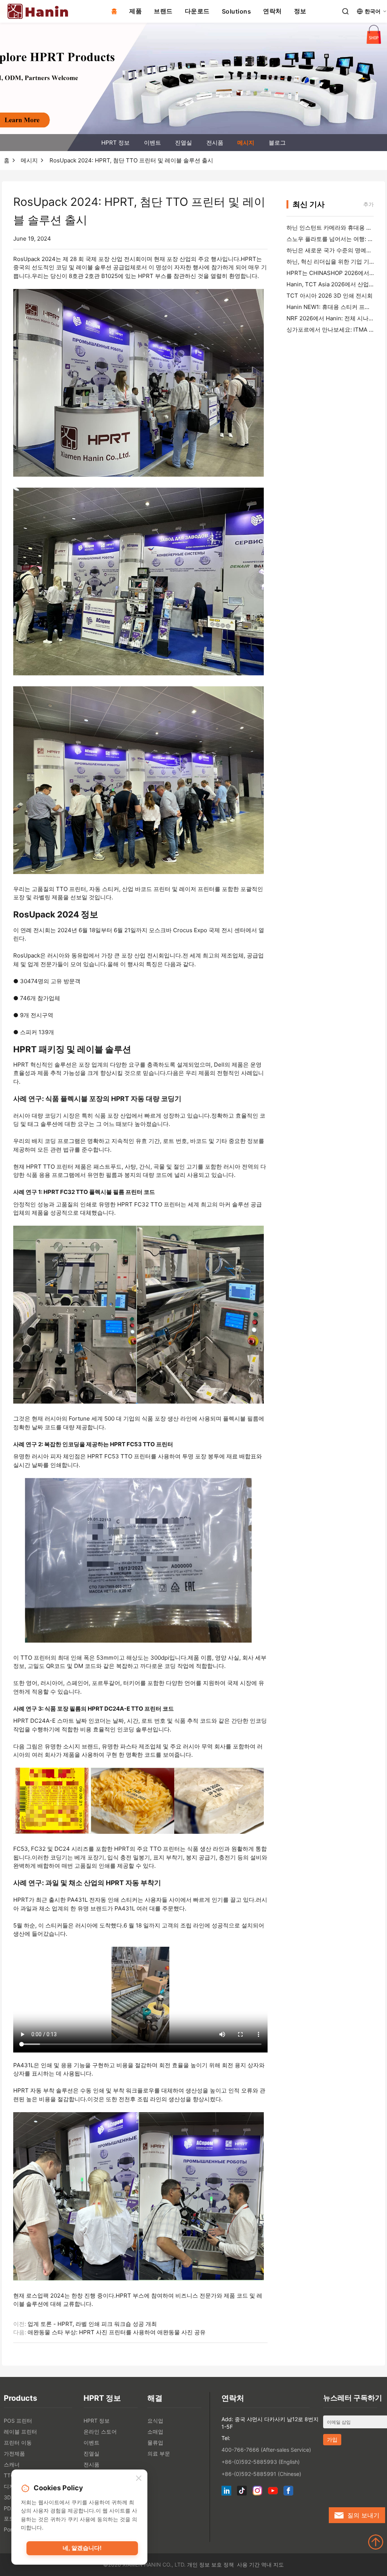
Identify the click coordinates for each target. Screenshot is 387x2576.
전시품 (215, 143)
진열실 (183, 143)
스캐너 (12, 2464)
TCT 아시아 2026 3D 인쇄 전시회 (330, 296)
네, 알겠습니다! (82, 2548)
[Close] (139, 2479)
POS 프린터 (18, 2421)
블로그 (277, 143)
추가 (368, 204)
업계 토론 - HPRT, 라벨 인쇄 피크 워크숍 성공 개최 (92, 2324)
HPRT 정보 (115, 143)
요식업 (155, 2421)
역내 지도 (272, 2564)
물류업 (155, 2442)
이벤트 (152, 143)
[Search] (345, 11)
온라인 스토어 (100, 2432)
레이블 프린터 (20, 2432)
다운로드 (197, 11)
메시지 (246, 143)
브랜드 (163, 11)
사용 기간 (248, 2564)
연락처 (272, 11)
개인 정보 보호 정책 (211, 2564)
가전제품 (14, 2453)
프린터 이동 (18, 2442)
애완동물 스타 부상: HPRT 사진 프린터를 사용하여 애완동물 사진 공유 (117, 2332)
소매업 (155, 2432)
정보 (300, 11)
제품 (135, 11)
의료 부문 (159, 2453)
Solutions (237, 11)
